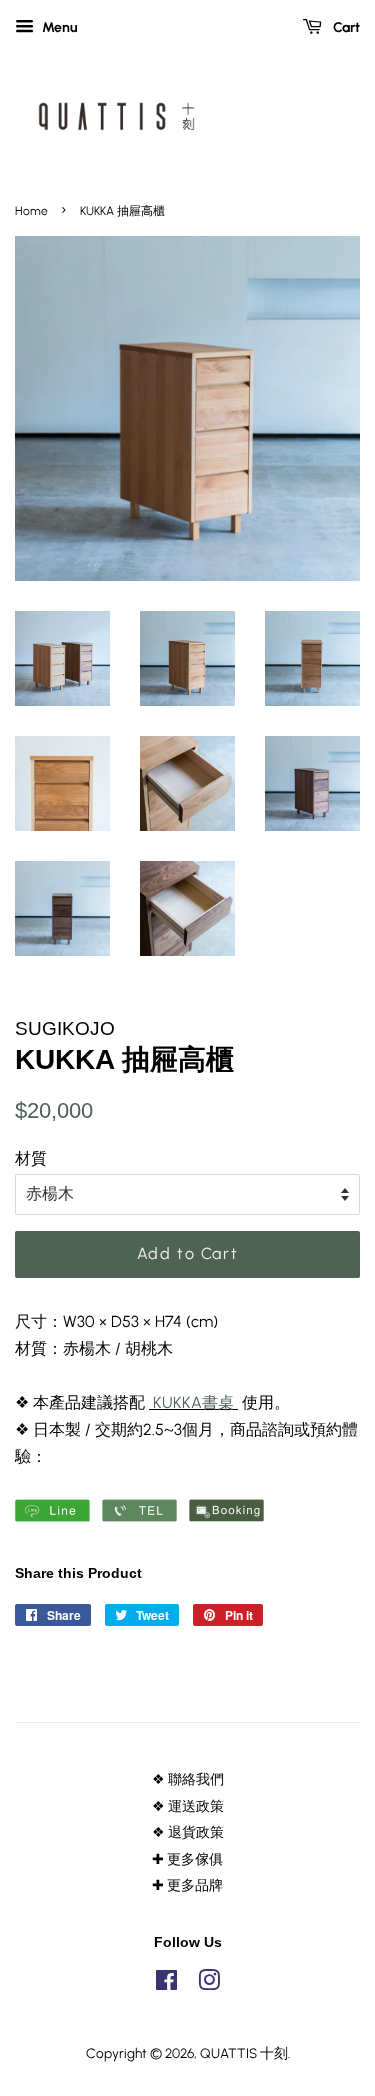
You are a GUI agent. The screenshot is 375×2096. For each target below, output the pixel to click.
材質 (31, 1158)
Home (31, 211)
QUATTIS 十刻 (244, 2053)
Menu (58, 27)
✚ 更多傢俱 (187, 1859)
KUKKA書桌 (193, 1402)
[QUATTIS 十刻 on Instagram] (209, 1984)
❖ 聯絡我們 (188, 1779)
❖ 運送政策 (188, 1806)
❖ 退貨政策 (188, 1832)
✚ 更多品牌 (187, 1885)
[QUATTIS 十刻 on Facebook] (166, 1984)
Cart (345, 27)
